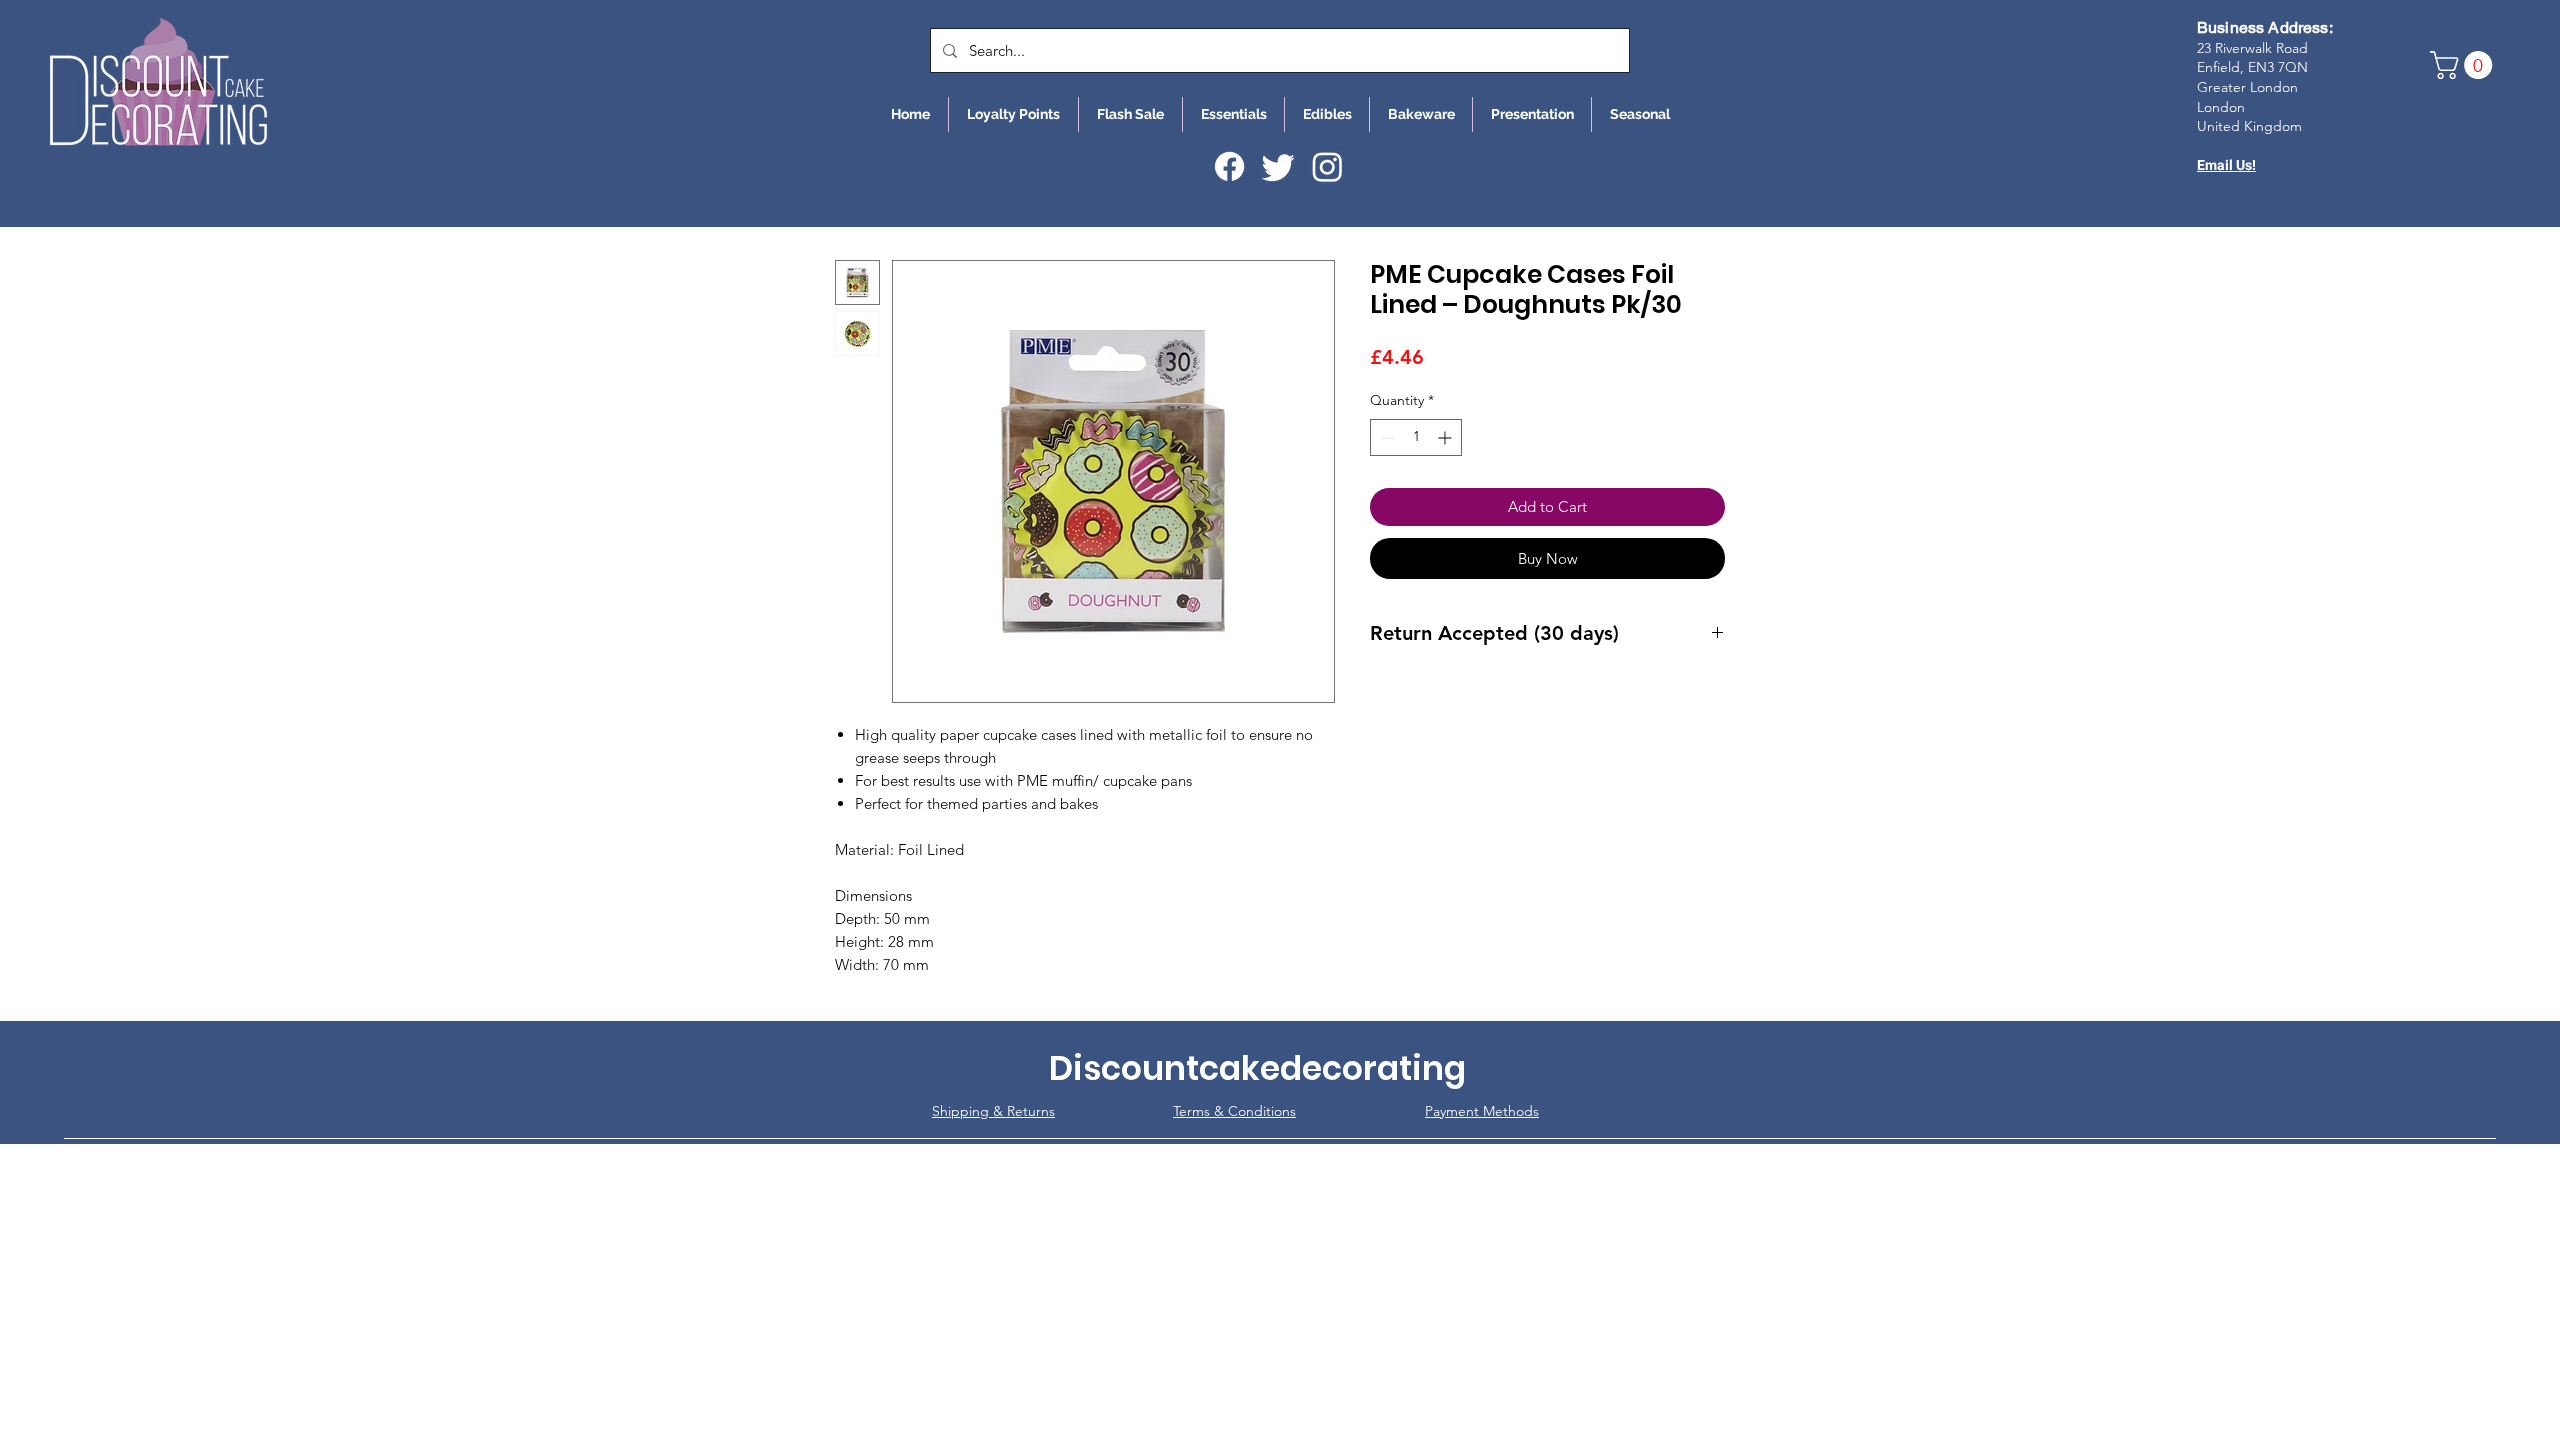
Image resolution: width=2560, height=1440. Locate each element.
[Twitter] (1278, 166)
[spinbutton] (1416, 437)
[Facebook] (1229, 166)
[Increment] (1446, 437)
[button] (2464, 65)
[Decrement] (1385, 437)
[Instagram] (1327, 166)
